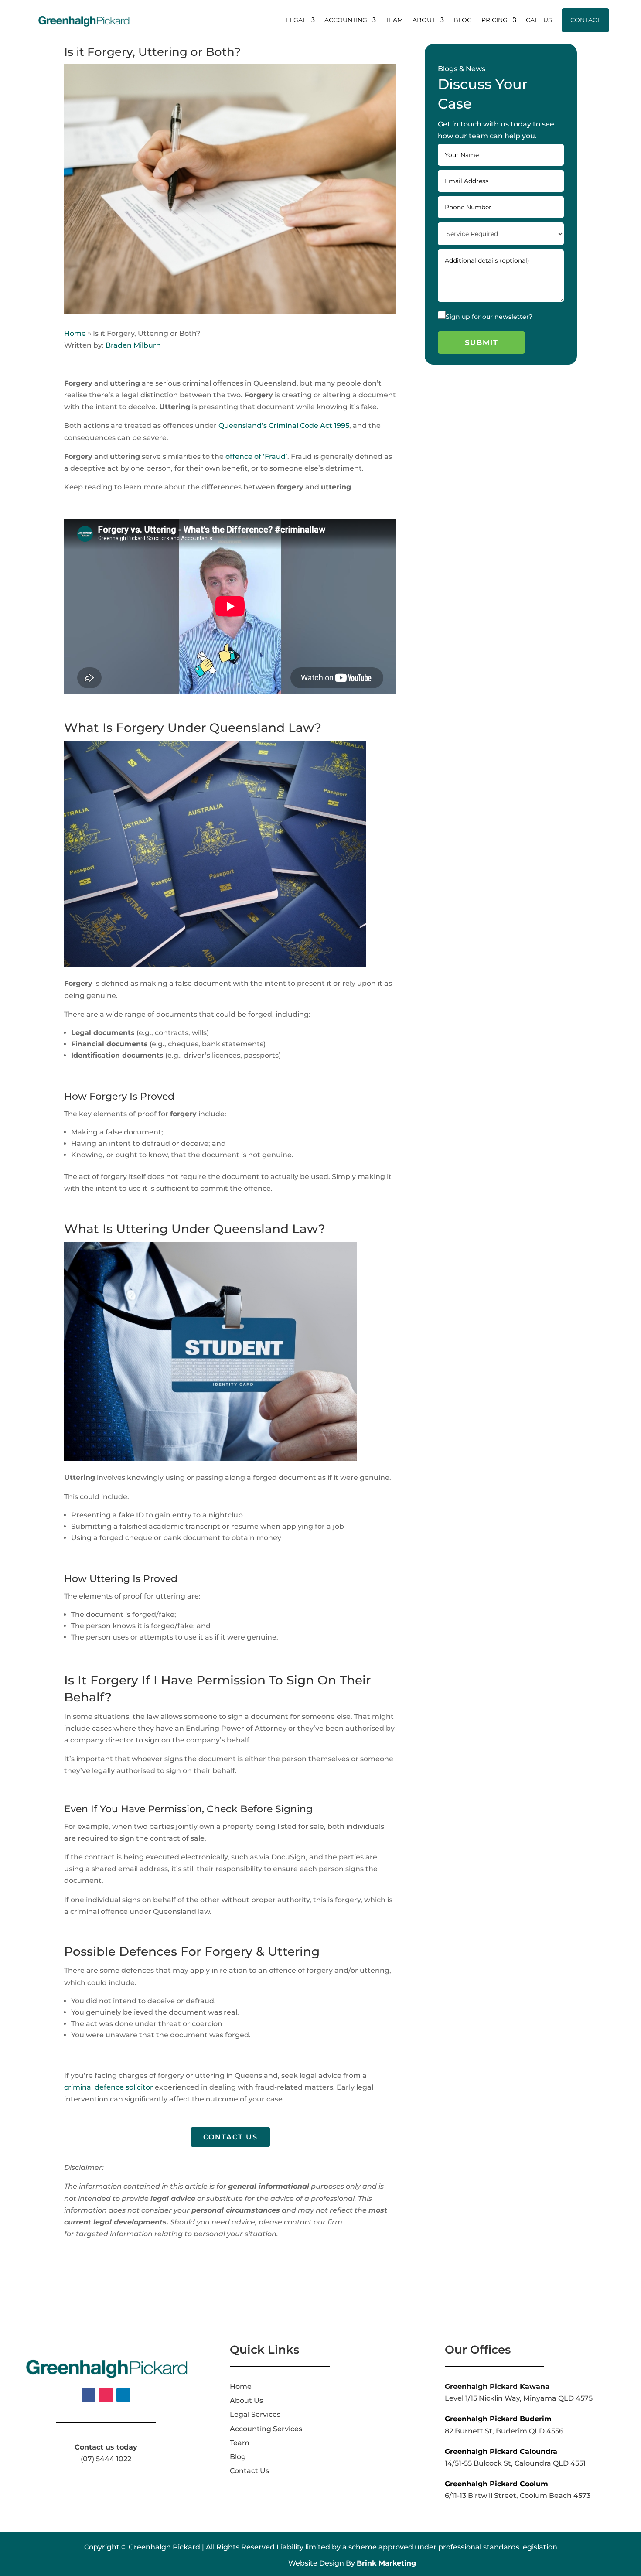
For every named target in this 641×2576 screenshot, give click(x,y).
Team (394, 20)
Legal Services (255, 2414)
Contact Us (230, 2137)
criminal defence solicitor (109, 2087)
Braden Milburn (133, 345)
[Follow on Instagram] (106, 2395)
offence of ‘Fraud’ (256, 456)
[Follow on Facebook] (89, 2395)
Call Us (539, 20)
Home (75, 333)
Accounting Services (266, 2429)
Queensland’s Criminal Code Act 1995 (284, 425)
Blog (463, 20)
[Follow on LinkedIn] (123, 2395)
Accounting (346, 20)
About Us (246, 2400)
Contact (585, 20)
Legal (296, 20)
